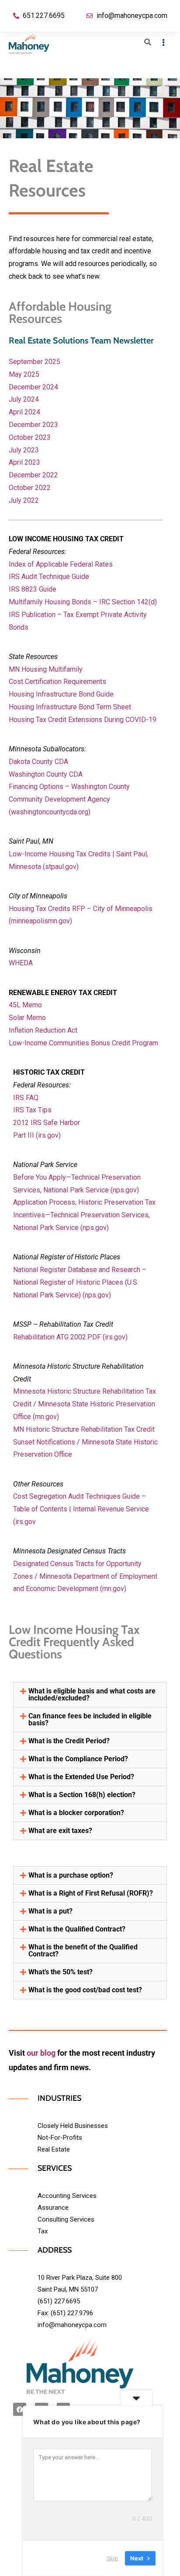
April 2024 (24, 412)
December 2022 (33, 475)
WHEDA (21, 963)
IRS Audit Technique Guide (49, 577)
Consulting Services (66, 2219)
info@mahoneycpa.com (72, 2325)
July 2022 (24, 500)
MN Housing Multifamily (46, 669)
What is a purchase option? (71, 1875)
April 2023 (24, 462)
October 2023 (30, 437)
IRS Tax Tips (32, 1110)
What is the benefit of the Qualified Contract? (83, 1950)
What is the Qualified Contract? (77, 1929)
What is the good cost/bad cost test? (85, 1990)
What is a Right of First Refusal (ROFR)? (91, 1893)
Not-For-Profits (60, 2138)
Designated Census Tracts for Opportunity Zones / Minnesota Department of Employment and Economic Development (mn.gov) (85, 1576)
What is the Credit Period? (69, 1741)
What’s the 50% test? (61, 1972)
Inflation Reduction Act (43, 1030)
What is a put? (50, 1911)
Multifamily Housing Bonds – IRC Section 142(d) (83, 602)
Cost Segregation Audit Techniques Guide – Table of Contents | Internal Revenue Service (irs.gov (81, 1509)
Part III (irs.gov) (37, 1135)
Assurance (53, 2208)
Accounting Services (67, 2196)
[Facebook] (20, 2409)
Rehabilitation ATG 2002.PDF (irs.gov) (70, 1337)
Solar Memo (27, 1018)
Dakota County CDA (38, 762)
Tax (43, 2231)
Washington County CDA (46, 774)
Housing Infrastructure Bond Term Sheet (70, 707)
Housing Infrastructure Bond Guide (61, 694)
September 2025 (35, 362)
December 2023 (33, 425)
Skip (112, 2558)
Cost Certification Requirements (57, 682)
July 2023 (24, 450)
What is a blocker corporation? (76, 1813)
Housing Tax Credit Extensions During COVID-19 (83, 720)
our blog (41, 2053)
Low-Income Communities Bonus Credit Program (83, 1043)
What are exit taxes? (60, 1831)
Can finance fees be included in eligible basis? (90, 1719)
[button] (90, 1695)
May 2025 (24, 374)
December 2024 (33, 387)
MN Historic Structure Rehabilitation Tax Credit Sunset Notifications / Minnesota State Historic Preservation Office (85, 1442)
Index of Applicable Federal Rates (61, 564)
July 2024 (24, 399)
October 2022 (30, 488)
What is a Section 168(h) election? (82, 1795)
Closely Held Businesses (73, 2126)
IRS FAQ (26, 1098)
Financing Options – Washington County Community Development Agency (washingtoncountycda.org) (69, 799)
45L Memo (25, 1005)
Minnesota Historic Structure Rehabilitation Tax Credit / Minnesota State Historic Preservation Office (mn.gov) (85, 1404)
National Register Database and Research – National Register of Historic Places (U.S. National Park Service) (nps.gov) (80, 1282)
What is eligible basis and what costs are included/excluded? (92, 1695)
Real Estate (54, 2149)
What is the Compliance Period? (78, 1759)
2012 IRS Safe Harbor (47, 1123)
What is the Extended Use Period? (81, 1777)
